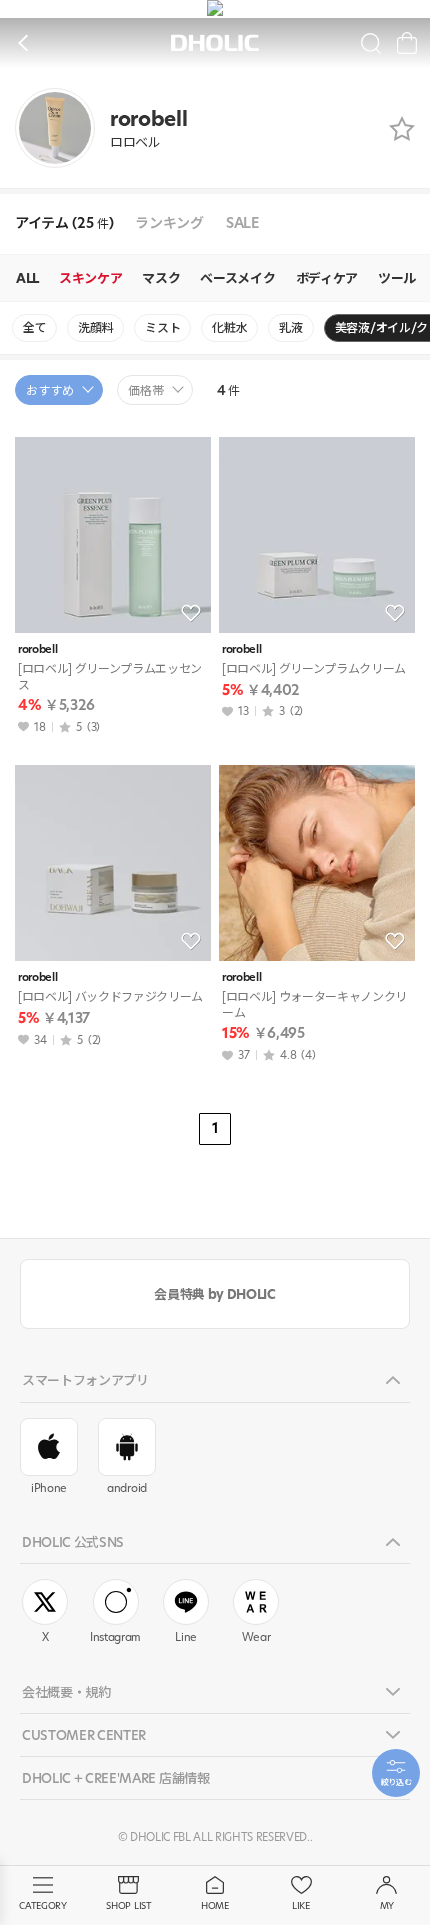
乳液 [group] (290, 327)
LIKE (301, 1905)
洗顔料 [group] (95, 327)
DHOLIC (215, 43)
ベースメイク (237, 278)
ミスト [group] (162, 327)
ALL (27, 278)
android (127, 1488)
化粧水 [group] (229, 327)
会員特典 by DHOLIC (214, 1294)
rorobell (37, 649)
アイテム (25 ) (64, 223)
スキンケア (90, 278)
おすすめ (50, 390)
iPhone (49, 1488)
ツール (397, 278)
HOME (215, 1905)
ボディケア (327, 278)
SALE (242, 223)
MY (387, 1905)
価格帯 (146, 390)
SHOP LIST (128, 1905)
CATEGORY (42, 1905)
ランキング (169, 223)
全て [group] (34, 327)
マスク (161, 278)
